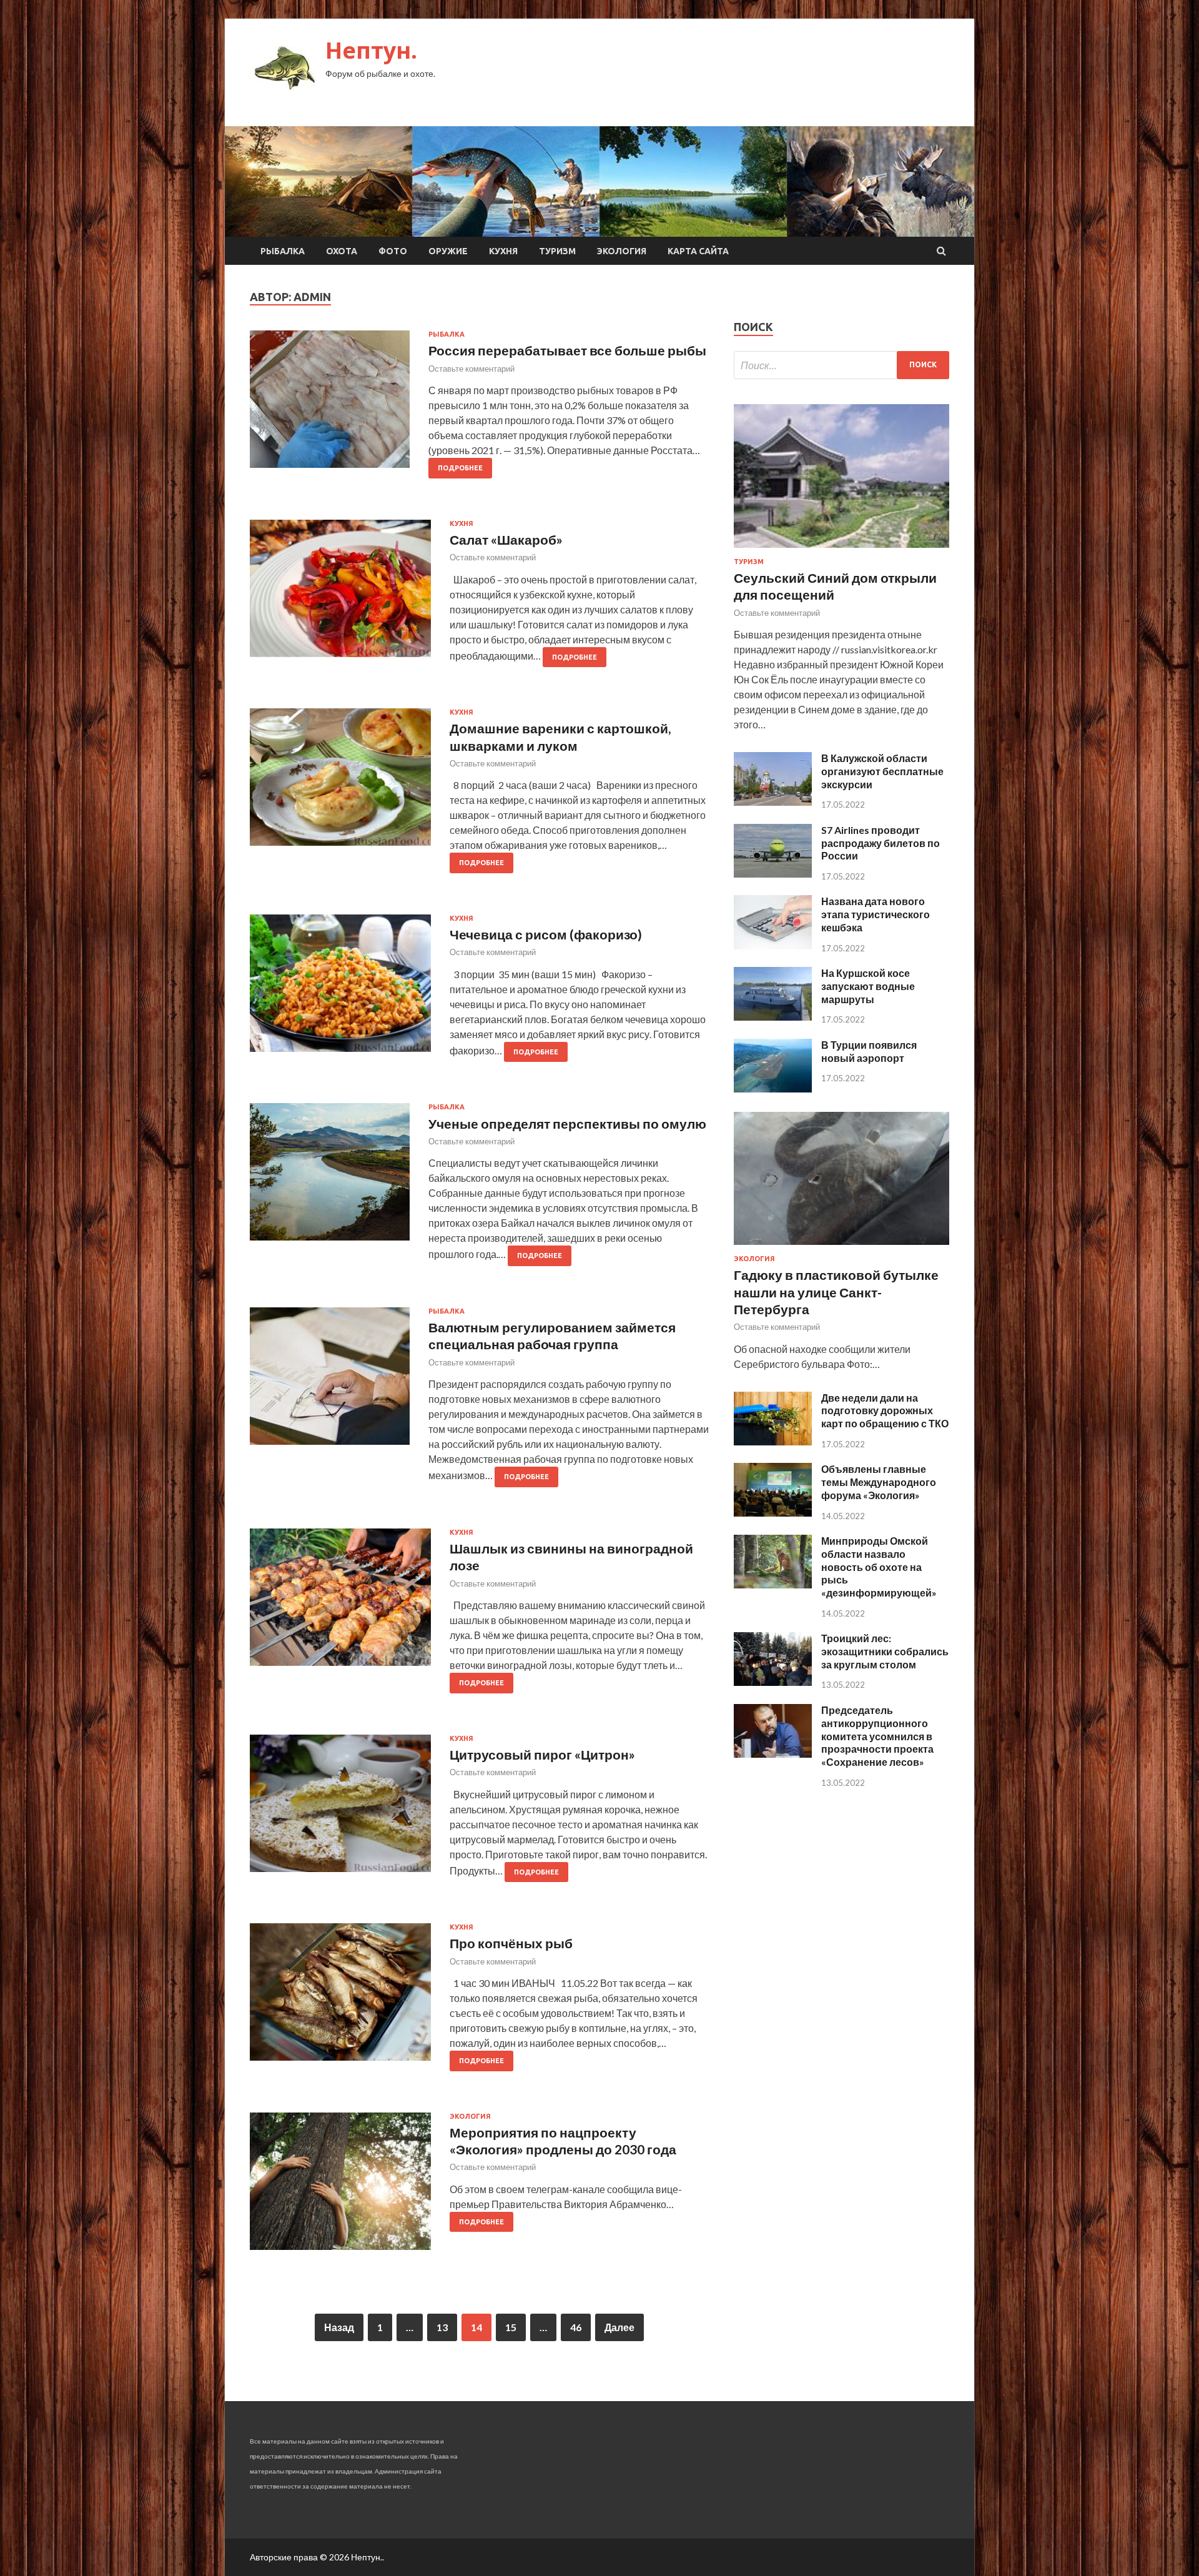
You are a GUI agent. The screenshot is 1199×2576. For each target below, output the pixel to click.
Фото (393, 251)
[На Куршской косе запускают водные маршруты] (773, 1017)
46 (576, 2327)
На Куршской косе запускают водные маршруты (868, 986)
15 (511, 2327)
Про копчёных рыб (511, 1943)
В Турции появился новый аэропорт (869, 1051)
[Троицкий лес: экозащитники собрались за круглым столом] (773, 1682)
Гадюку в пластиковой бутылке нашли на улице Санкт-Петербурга (836, 1292)
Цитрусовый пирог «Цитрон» (542, 1754)
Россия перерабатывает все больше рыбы (567, 350)
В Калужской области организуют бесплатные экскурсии (882, 771)
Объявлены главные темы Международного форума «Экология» (879, 1482)
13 (442, 2327)
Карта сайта (698, 251)
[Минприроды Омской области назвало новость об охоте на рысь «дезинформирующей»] (773, 1584)
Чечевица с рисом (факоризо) (546, 934)
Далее (619, 2327)
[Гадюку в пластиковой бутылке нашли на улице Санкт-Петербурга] (841, 1247)
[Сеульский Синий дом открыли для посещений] (841, 550)
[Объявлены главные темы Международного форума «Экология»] (773, 1513)
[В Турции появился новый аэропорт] (773, 1088)
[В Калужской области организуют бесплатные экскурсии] (773, 802)
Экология (622, 251)
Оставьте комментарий (471, 369)
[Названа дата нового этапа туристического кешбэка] (773, 945)
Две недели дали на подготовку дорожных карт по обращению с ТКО (885, 1411)
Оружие (448, 251)
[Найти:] (841, 365)
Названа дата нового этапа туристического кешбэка (876, 914)
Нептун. (371, 50)
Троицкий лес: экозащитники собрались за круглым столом (885, 1651)
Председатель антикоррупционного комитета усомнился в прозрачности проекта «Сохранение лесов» (877, 1736)
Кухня (503, 251)
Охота (342, 251)
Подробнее (460, 468)
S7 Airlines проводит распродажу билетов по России (881, 843)
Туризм (557, 251)
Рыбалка (283, 251)
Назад (339, 2327)
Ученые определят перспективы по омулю (567, 1123)
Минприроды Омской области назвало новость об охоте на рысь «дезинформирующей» (879, 1567)
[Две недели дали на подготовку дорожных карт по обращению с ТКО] (773, 1441)
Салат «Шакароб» (506, 539)
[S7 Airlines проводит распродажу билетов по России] (773, 874)
